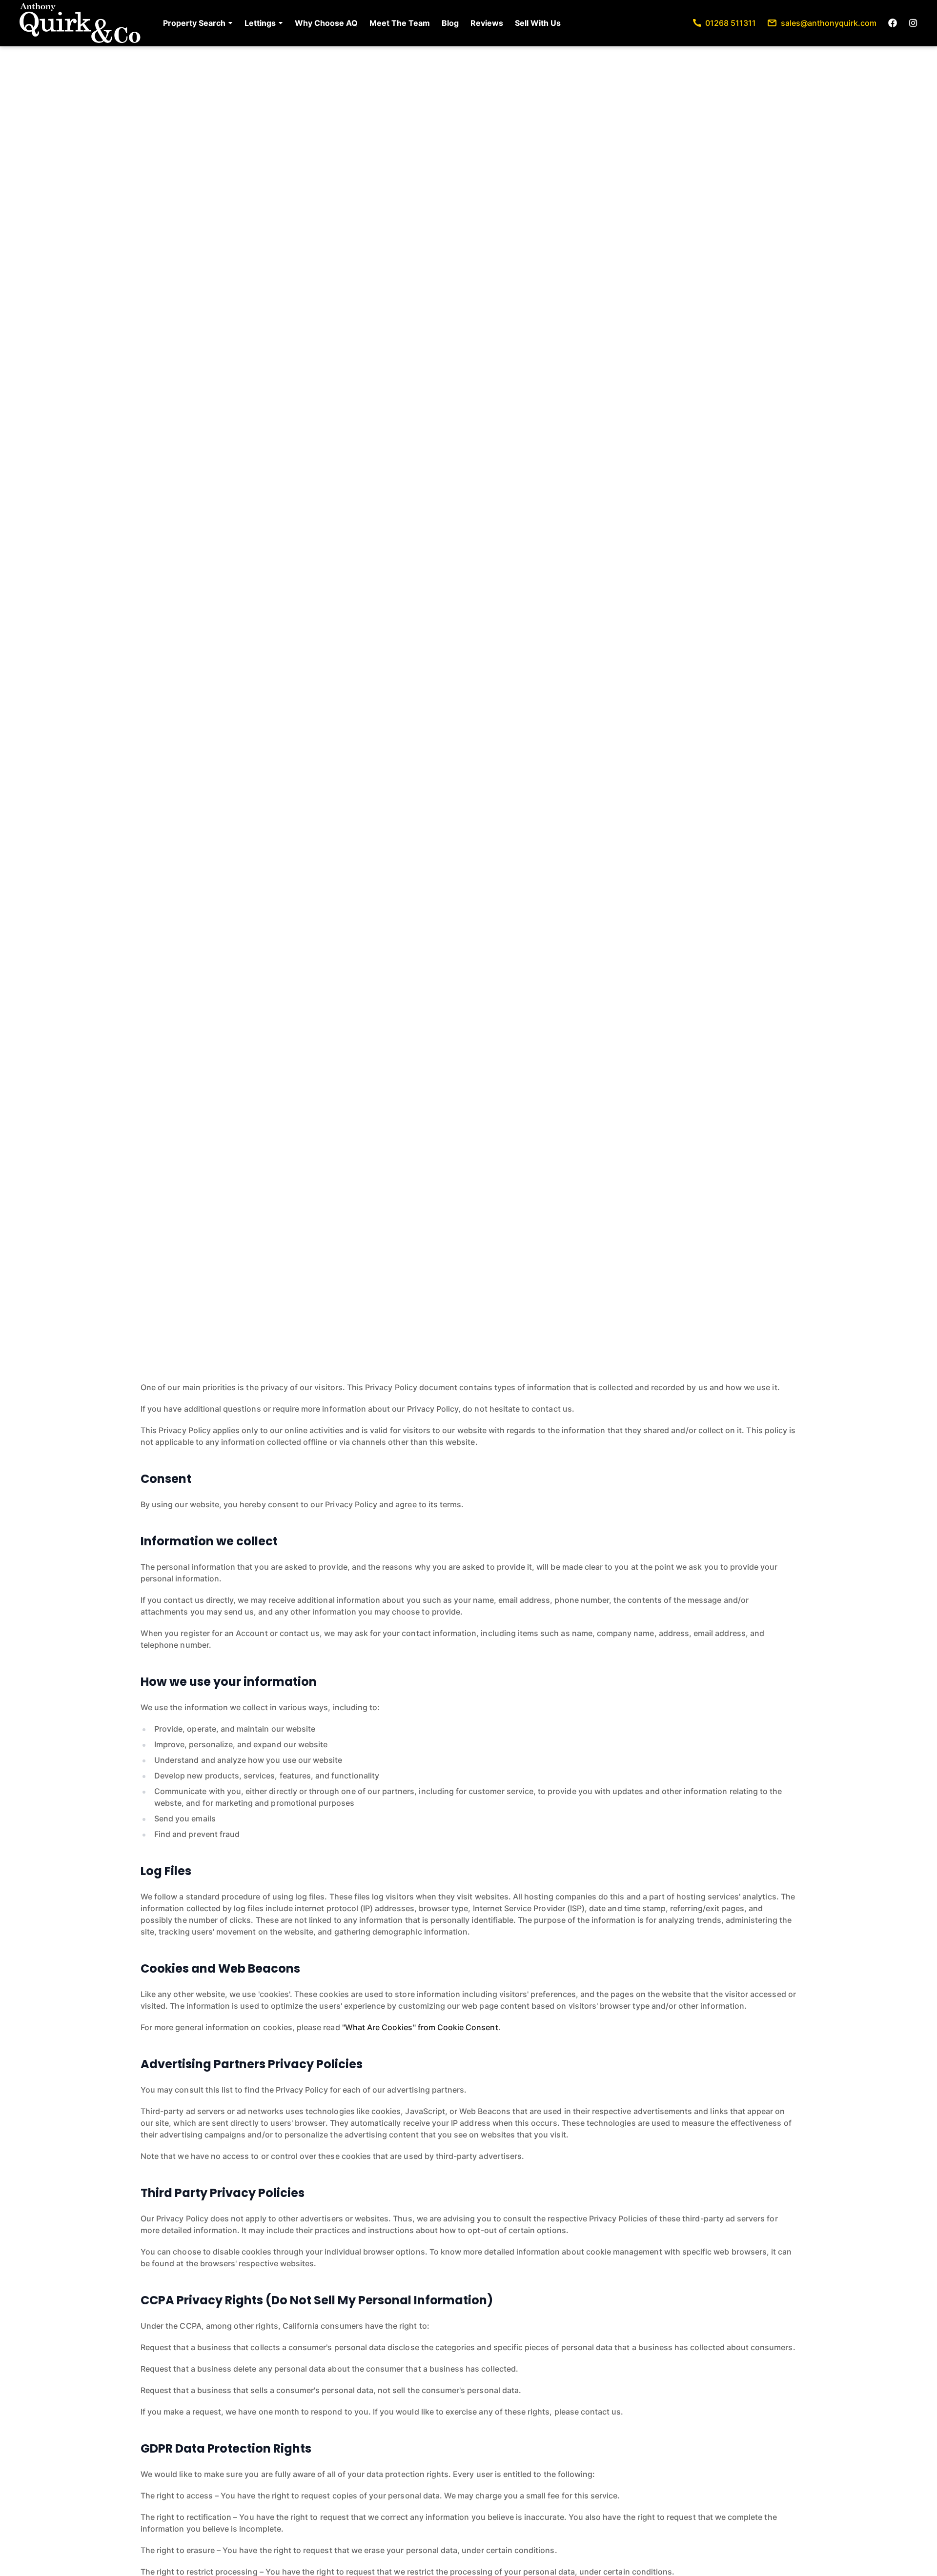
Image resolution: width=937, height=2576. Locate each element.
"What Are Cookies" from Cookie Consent (420, 2027)
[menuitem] (198, 23)
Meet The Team (400, 23)
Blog (450, 23)
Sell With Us (538, 23)
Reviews (487, 23)
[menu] (359, 23)
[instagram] (913, 23)
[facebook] (893, 23)
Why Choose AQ (326, 23)
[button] (198, 23)
